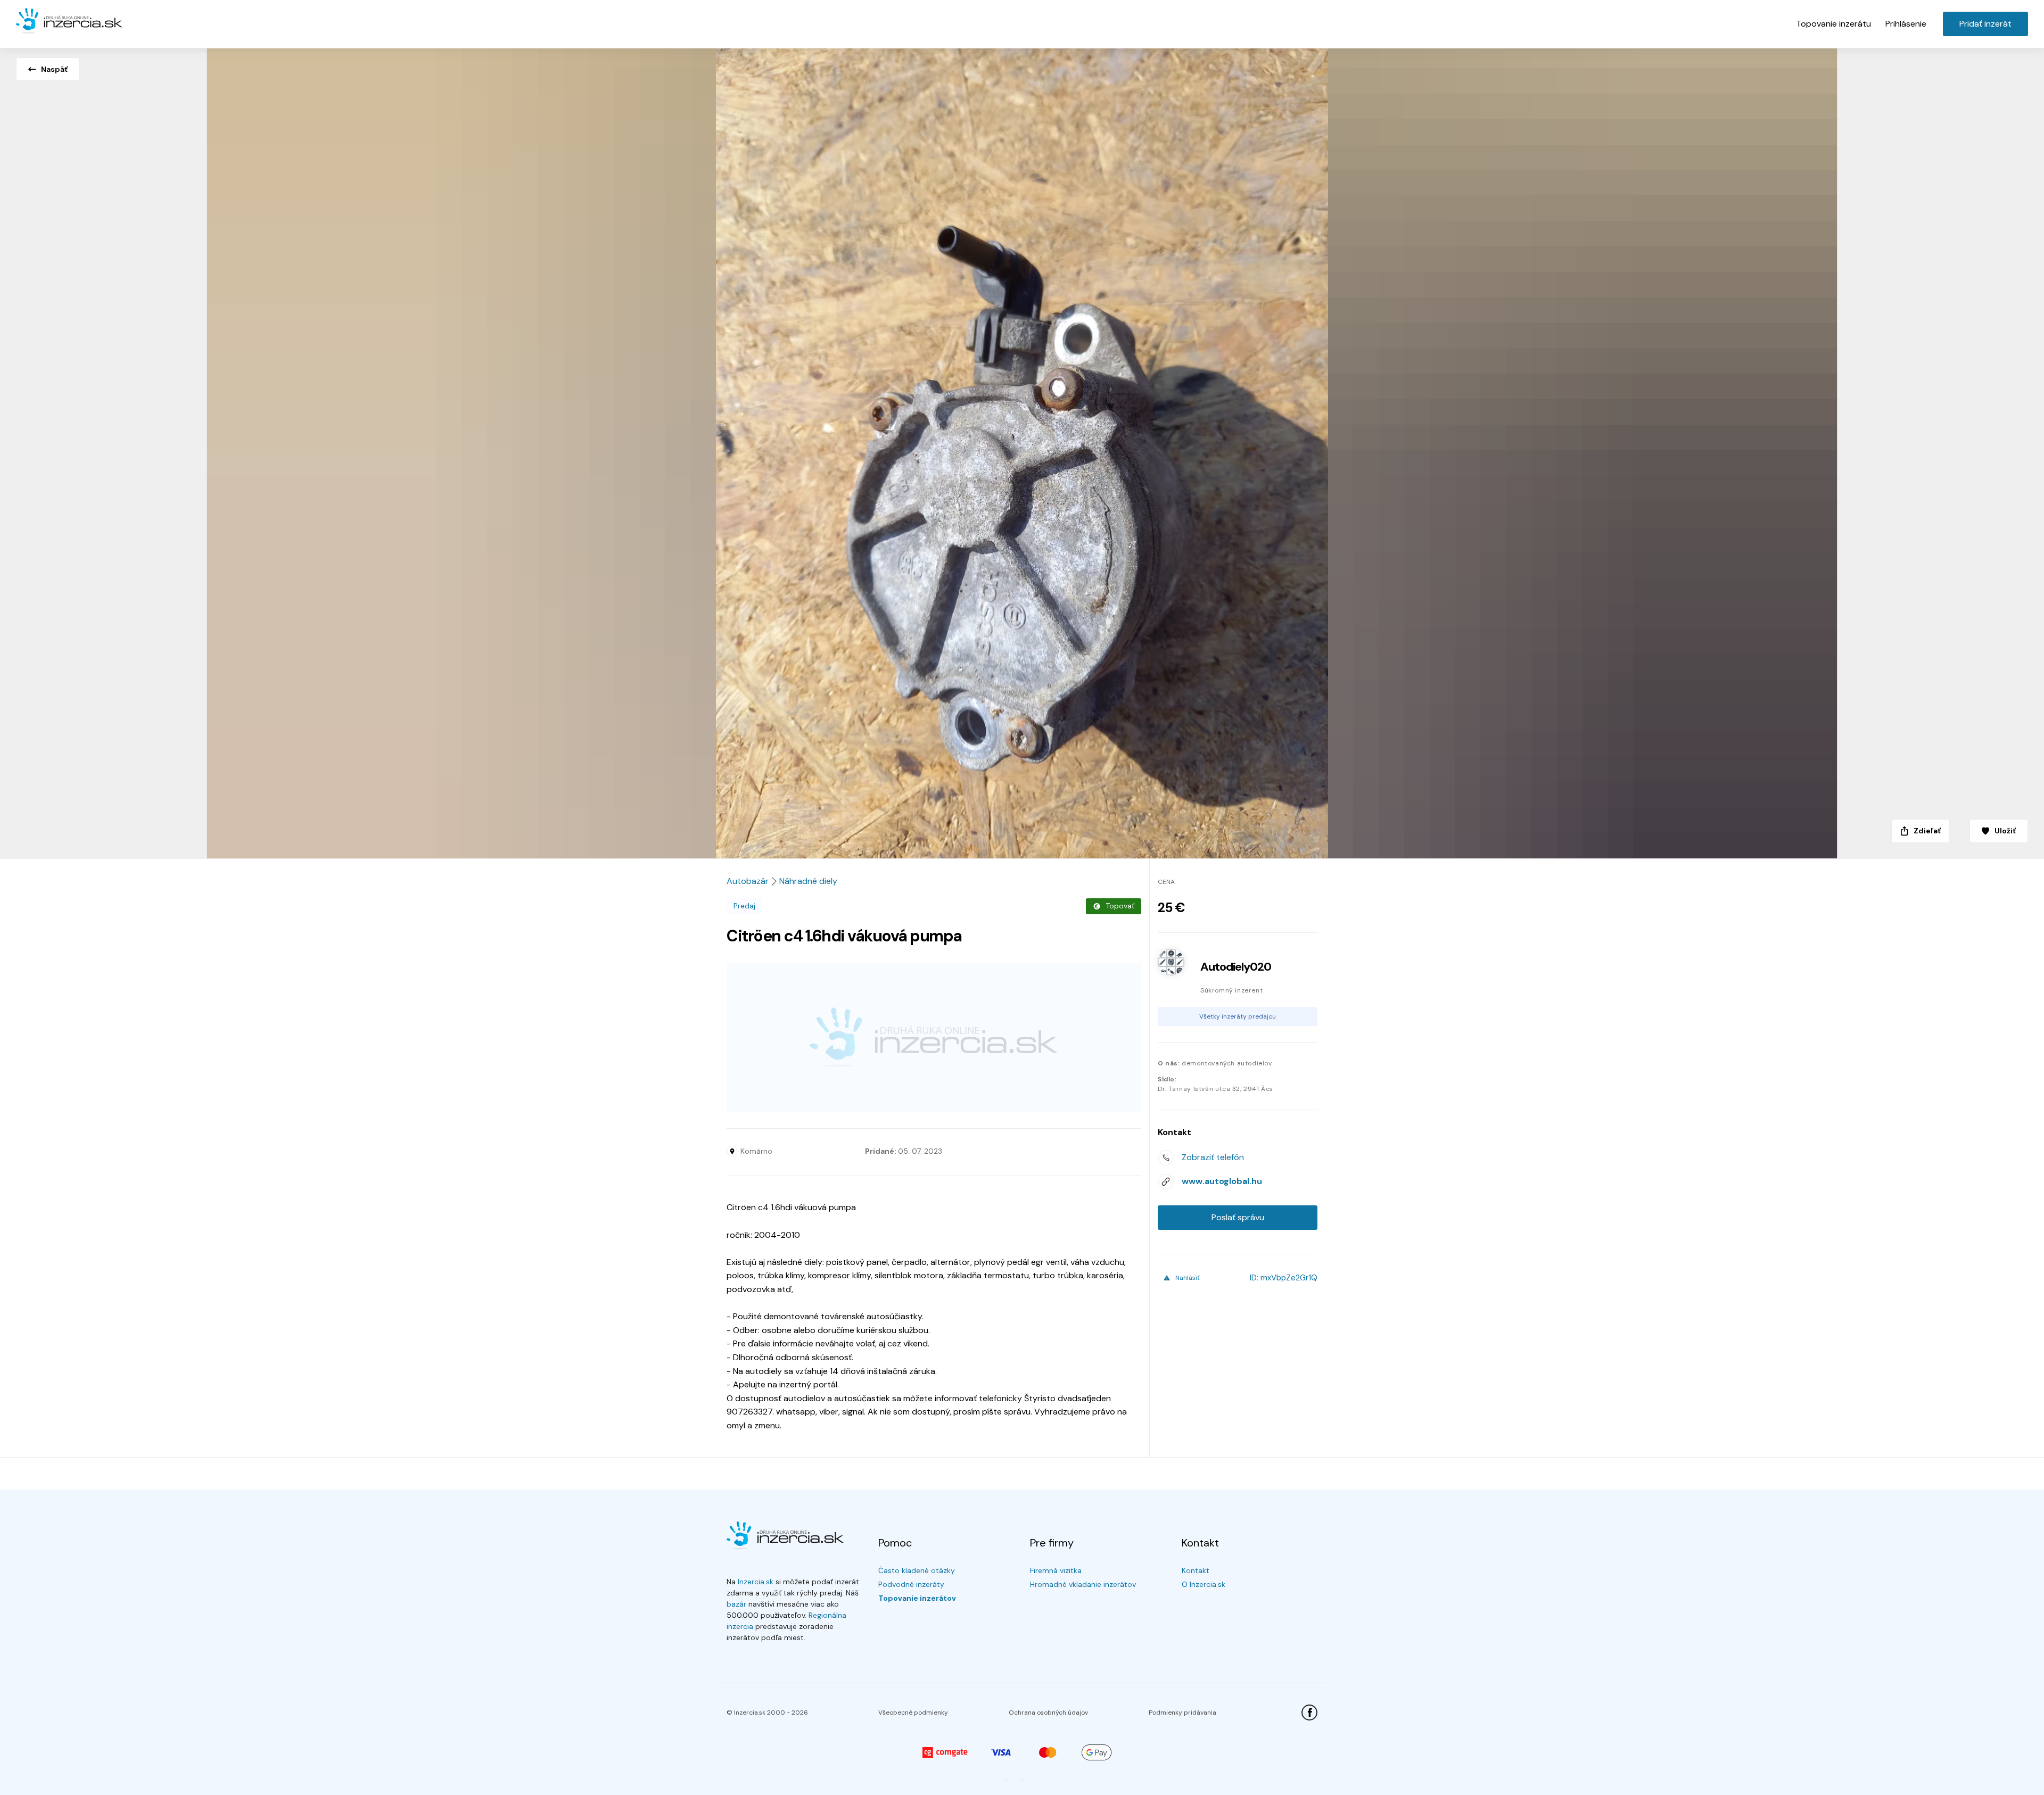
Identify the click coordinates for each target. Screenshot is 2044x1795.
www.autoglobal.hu (1222, 1181)
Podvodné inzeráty (911, 1584)
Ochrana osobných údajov (1048, 1713)
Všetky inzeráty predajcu (1238, 1016)
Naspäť (54, 69)
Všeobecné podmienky (913, 1713)
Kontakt (1196, 1570)
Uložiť (2005, 831)
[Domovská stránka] (69, 21)
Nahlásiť (1188, 1278)
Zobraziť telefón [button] (1213, 1157)
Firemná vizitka (1056, 1570)
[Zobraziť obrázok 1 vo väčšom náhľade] (1022, 450)
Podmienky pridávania (1182, 1713)
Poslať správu (1238, 1217)
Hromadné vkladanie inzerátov (1083, 1584)
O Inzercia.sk (1204, 1584)
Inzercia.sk (756, 1582)
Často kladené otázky (917, 1570)
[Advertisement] (934, 1038)
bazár (736, 1604)
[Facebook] (1309, 1713)
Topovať (1120, 906)
